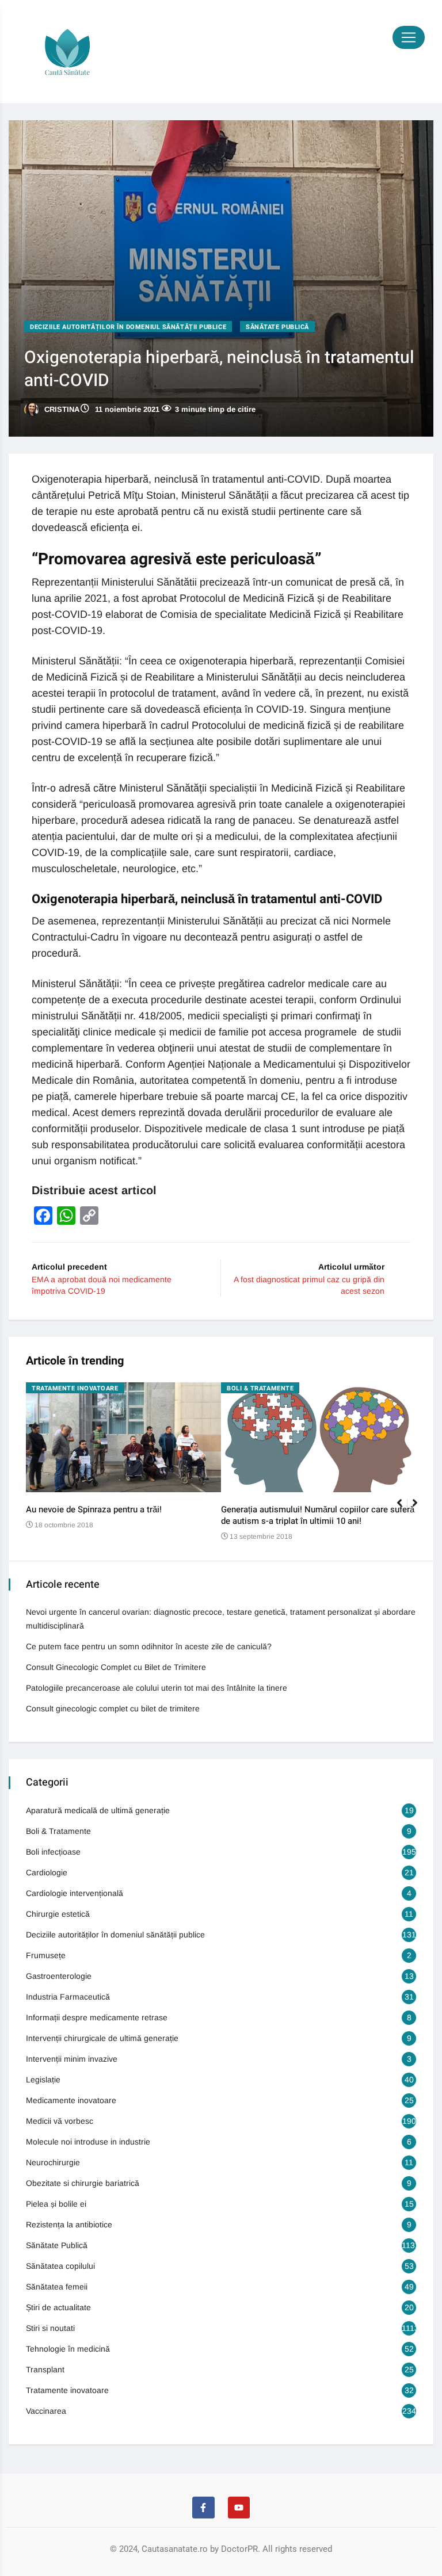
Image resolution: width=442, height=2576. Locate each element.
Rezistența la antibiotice (69, 2225)
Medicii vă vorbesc (60, 2121)
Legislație (43, 2080)
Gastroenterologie (59, 1976)
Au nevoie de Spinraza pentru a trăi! (94, 1509)
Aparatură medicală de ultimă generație (98, 1810)
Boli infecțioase (53, 1852)
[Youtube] (239, 2508)
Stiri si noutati (50, 2328)
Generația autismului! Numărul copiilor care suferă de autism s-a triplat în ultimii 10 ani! (318, 1515)
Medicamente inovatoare (71, 2100)
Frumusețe (46, 1955)
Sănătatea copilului (60, 2266)
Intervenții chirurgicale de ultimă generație (102, 2038)
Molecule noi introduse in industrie (88, 2142)
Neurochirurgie (53, 2162)
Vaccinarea (46, 2411)
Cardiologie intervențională (75, 1893)
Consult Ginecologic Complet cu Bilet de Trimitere (116, 1667)
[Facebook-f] (203, 2508)
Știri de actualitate (58, 2307)
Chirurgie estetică (58, 1914)
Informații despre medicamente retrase (97, 2017)
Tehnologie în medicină (68, 2349)
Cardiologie (47, 1872)
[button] (420, 1509)
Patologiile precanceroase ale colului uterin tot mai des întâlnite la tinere (157, 1688)
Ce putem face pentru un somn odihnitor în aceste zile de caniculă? (149, 1646)
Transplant (45, 2369)
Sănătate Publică (277, 327)
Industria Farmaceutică (68, 1997)
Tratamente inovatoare (75, 1388)
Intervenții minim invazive (72, 2059)
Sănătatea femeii (57, 2287)
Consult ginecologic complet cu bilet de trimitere (113, 1709)
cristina (61, 409)
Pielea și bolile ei (56, 2204)
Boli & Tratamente (260, 1388)
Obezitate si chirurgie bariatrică (83, 2183)
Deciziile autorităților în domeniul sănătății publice (128, 327)
